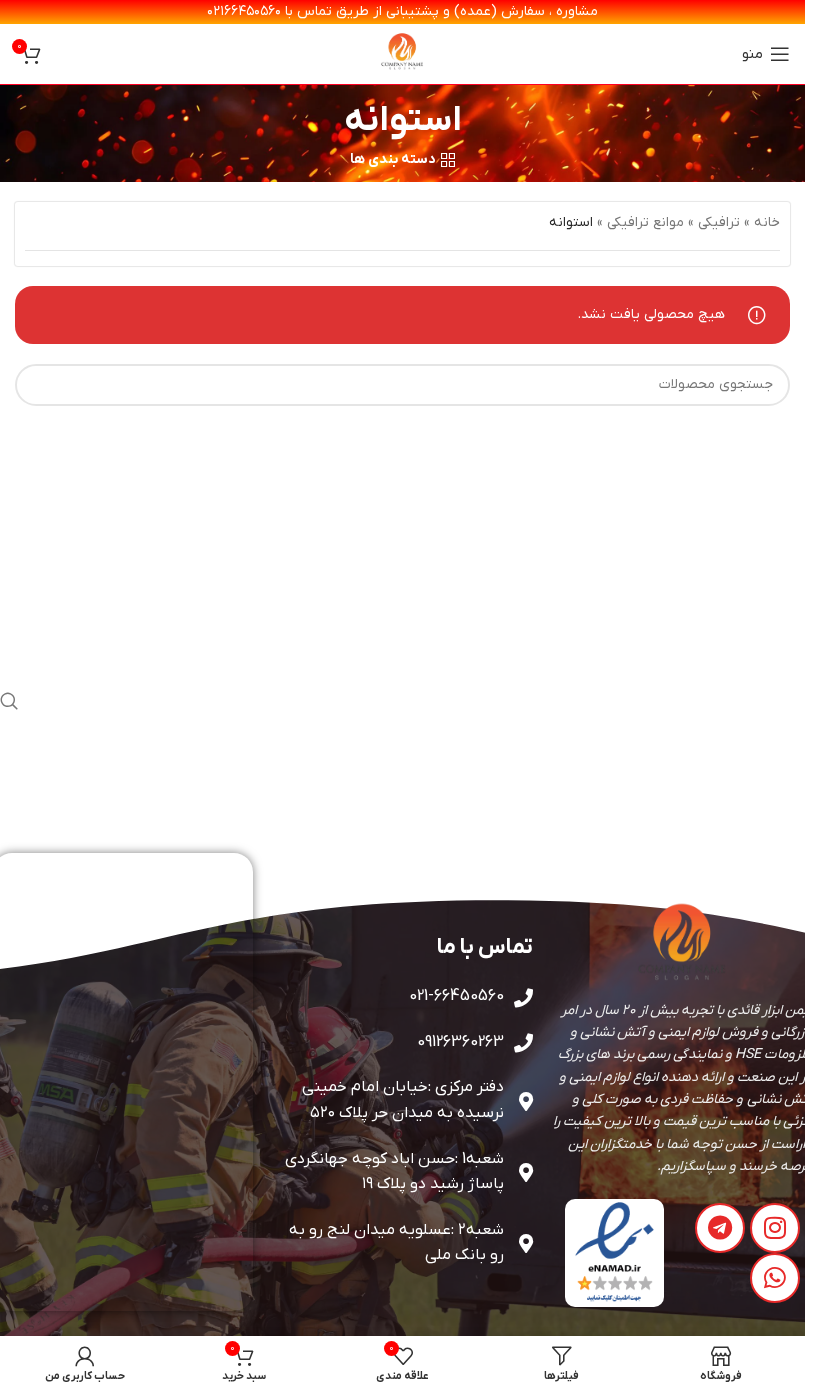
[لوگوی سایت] (403, 53)
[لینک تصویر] (615, 1252)
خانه (767, 222)
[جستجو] (9, 701)
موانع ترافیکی (645, 222)
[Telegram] (720, 1228)
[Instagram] (775, 1228)
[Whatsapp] (775, 1278)
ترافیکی (719, 222)
